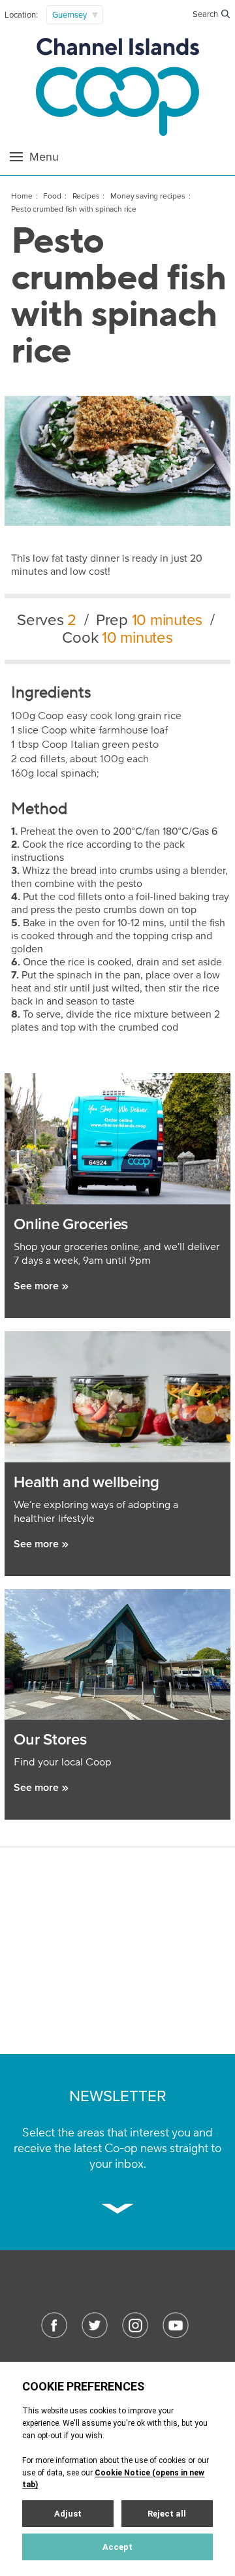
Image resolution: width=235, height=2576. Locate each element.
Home (22, 196)
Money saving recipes (148, 196)
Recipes (86, 196)
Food (52, 196)
